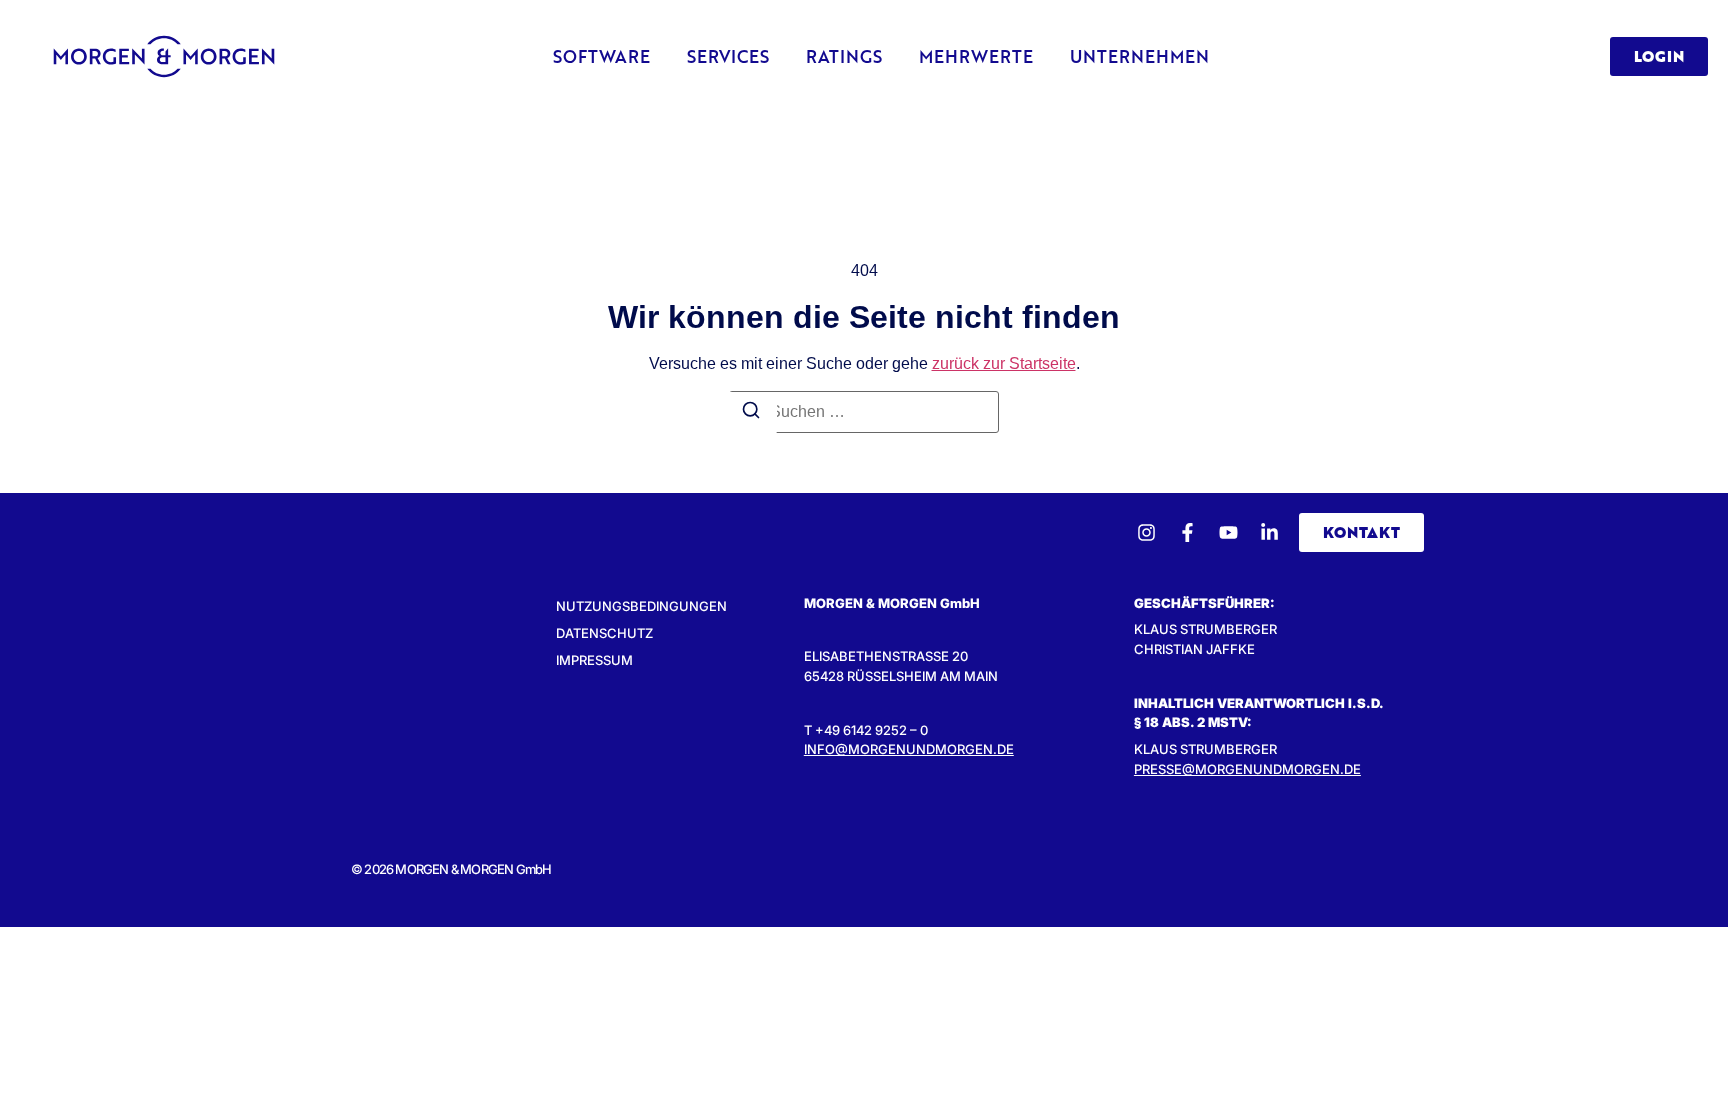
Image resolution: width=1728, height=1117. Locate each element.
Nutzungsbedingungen (641, 606)
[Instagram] (1146, 532)
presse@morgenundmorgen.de (1247, 769)
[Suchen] (751, 413)
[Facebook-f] (1187, 532)
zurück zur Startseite (1004, 363)
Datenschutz (604, 633)
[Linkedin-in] (1269, 532)
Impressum (594, 660)
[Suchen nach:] (864, 412)
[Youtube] (1228, 532)
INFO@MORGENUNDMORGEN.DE (909, 749)
